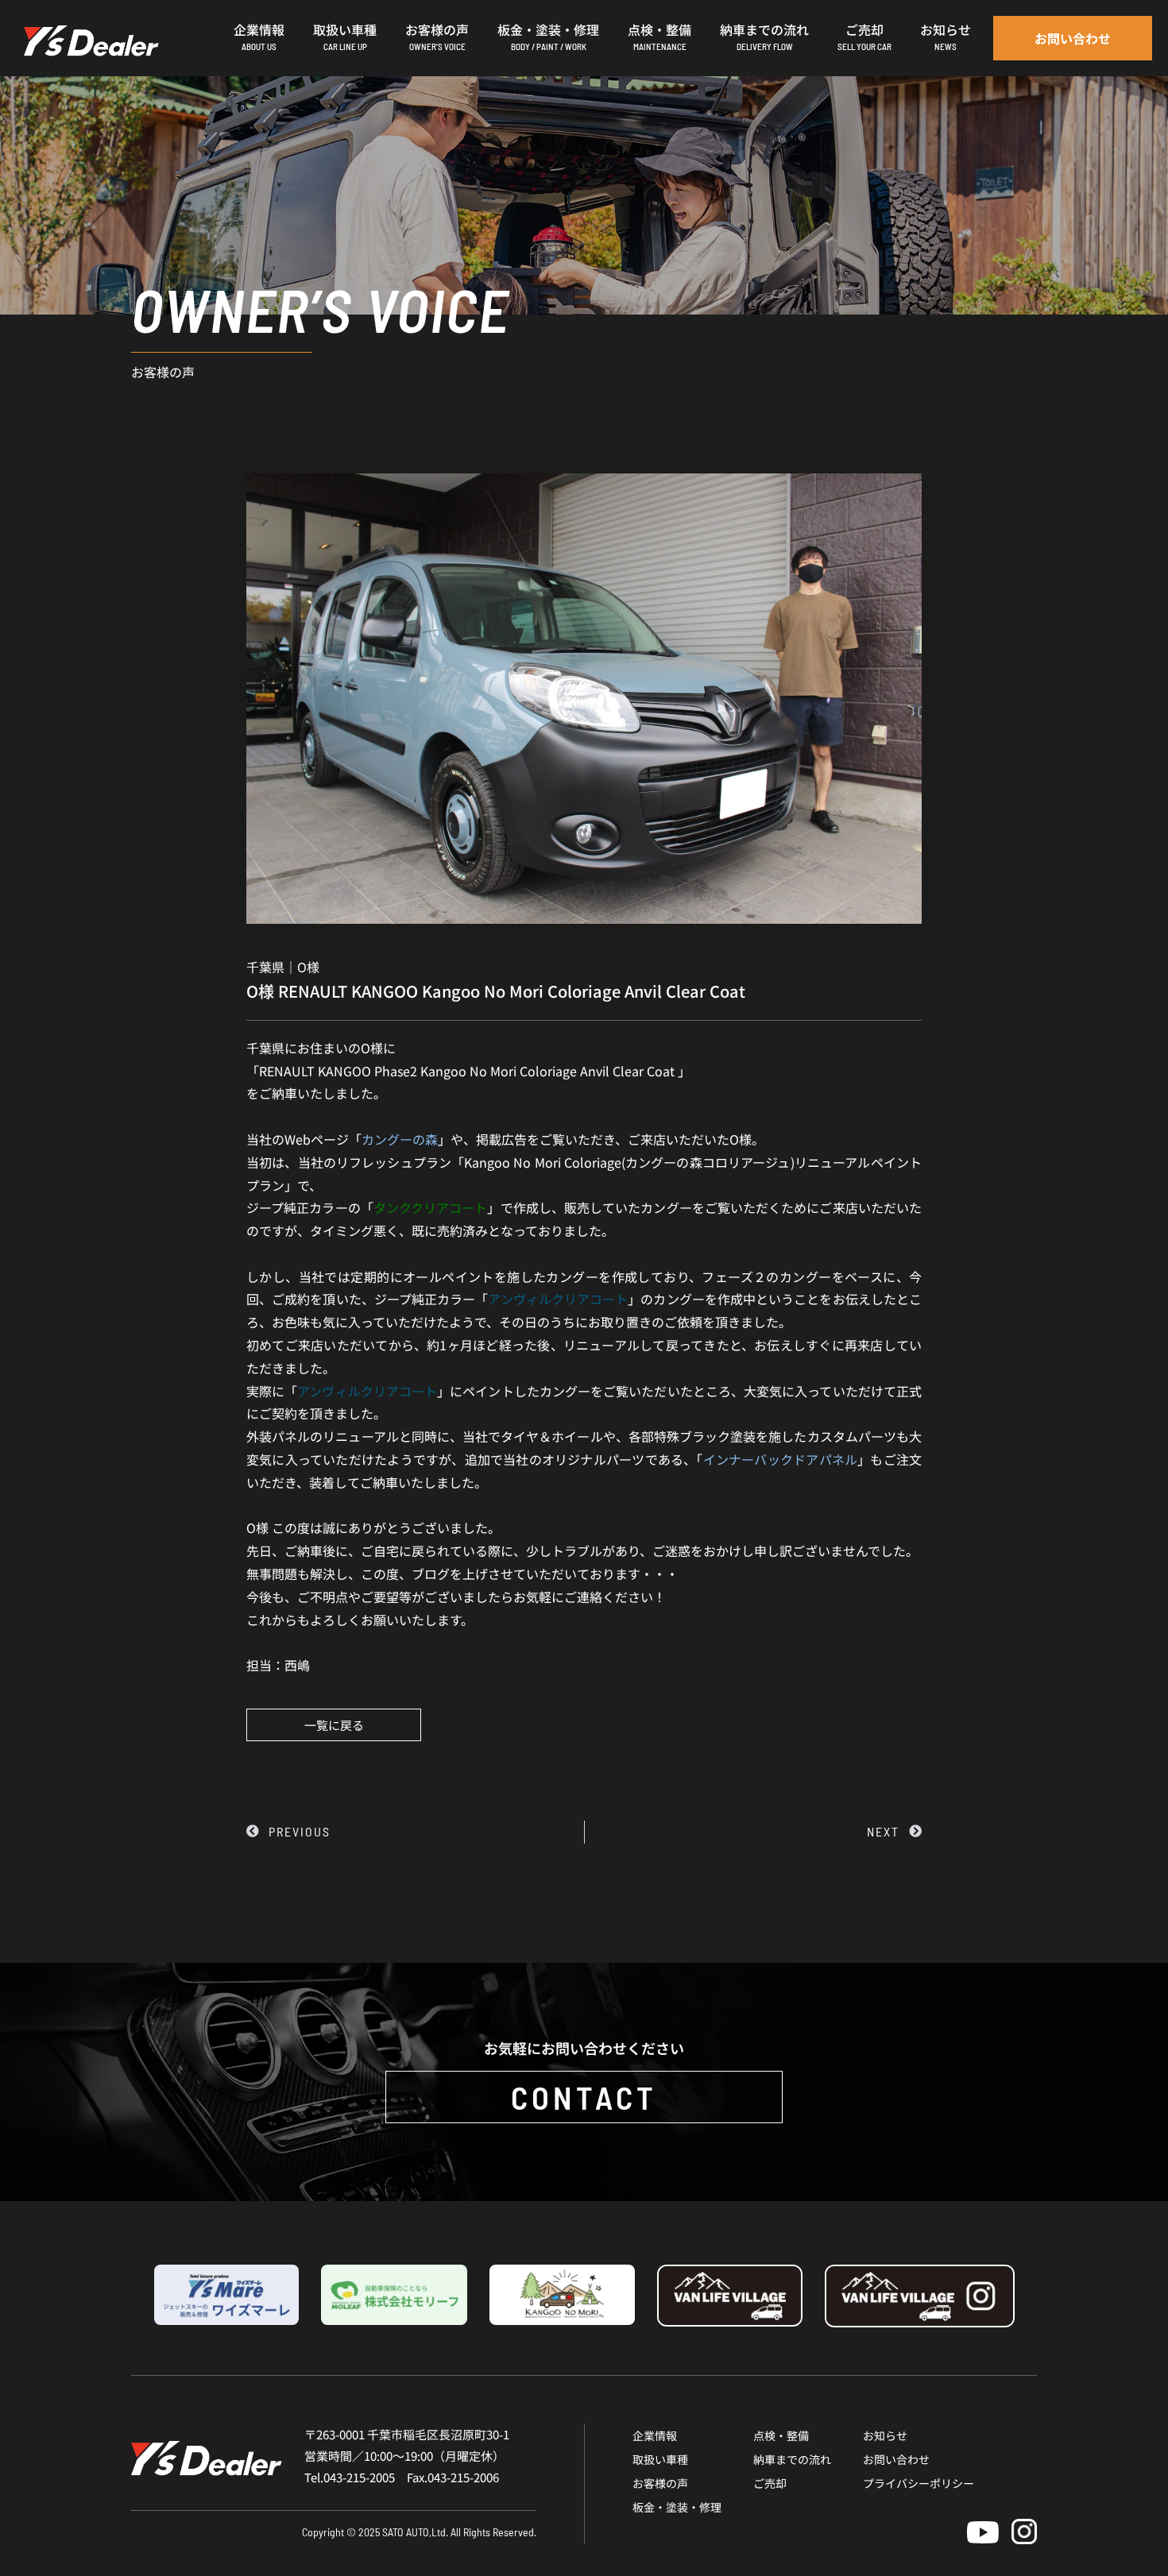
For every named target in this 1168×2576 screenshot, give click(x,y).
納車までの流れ (792, 2459)
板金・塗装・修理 (677, 2507)
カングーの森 (400, 1139)
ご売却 (770, 2483)
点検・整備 (781, 2435)
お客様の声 (660, 2483)
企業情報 (655, 2435)
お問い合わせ (896, 2459)
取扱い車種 (660, 2459)
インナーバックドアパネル (781, 1459)
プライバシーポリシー (919, 2483)
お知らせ (885, 2435)
